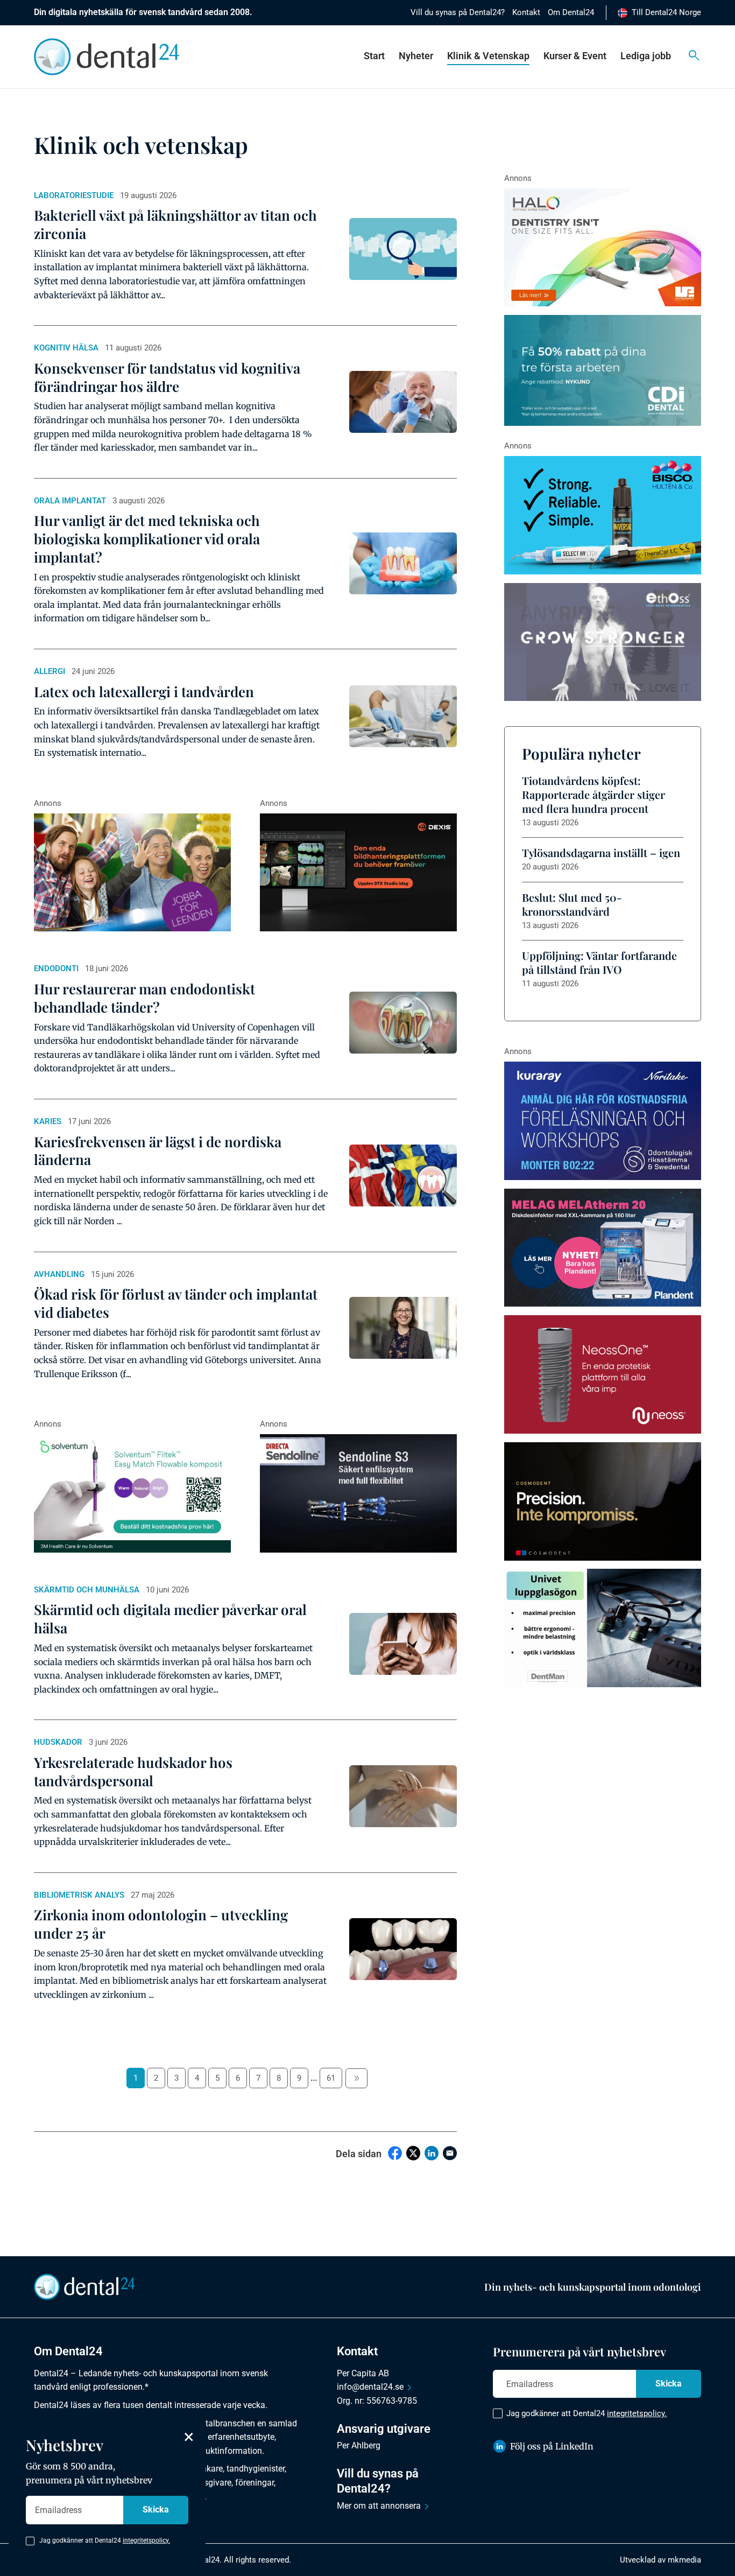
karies (48, 1121)
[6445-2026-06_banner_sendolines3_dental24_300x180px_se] (358, 1493)
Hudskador (58, 1742)
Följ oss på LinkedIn (552, 2446)
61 (331, 2078)
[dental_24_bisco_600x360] (603, 515)
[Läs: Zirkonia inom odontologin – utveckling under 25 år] (403, 1949)
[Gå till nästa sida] (356, 2078)
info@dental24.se (370, 2387)
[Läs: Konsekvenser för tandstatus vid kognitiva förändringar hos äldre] (403, 402)
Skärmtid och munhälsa (87, 1590)
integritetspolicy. (637, 2413)
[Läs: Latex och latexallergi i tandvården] (403, 716)
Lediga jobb (646, 56)
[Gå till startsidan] (84, 2286)
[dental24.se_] (603, 248)
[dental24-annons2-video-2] (603, 370)
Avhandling (59, 1274)
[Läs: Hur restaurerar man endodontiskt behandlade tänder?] (403, 1023)
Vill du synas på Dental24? (458, 12)
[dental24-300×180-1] (132, 873)
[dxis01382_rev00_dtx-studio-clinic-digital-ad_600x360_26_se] (358, 873)
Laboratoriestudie (74, 195)
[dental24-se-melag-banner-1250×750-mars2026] (603, 1248)
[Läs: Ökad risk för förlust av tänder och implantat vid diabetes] (403, 1328)
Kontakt (526, 12)
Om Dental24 (571, 12)
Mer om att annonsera (379, 2506)
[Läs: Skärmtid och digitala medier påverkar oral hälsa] (403, 1644)
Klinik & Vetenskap (488, 56)
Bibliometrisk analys (79, 1895)
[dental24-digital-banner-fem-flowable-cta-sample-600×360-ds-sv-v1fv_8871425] (132, 1493)
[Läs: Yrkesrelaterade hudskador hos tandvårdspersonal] (403, 1796)
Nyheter (416, 56)
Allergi (50, 671)
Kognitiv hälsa (66, 348)
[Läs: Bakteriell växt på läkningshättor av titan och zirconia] (403, 249)
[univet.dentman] (603, 1628)
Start (374, 56)
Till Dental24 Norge (666, 12)
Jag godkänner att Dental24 (586, 2413)
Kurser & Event (575, 56)
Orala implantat (70, 501)
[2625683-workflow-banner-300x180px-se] (603, 1121)
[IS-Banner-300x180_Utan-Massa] (603, 642)
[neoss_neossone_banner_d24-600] (603, 1374)
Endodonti (56, 968)
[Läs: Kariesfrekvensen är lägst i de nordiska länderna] (403, 1175)
